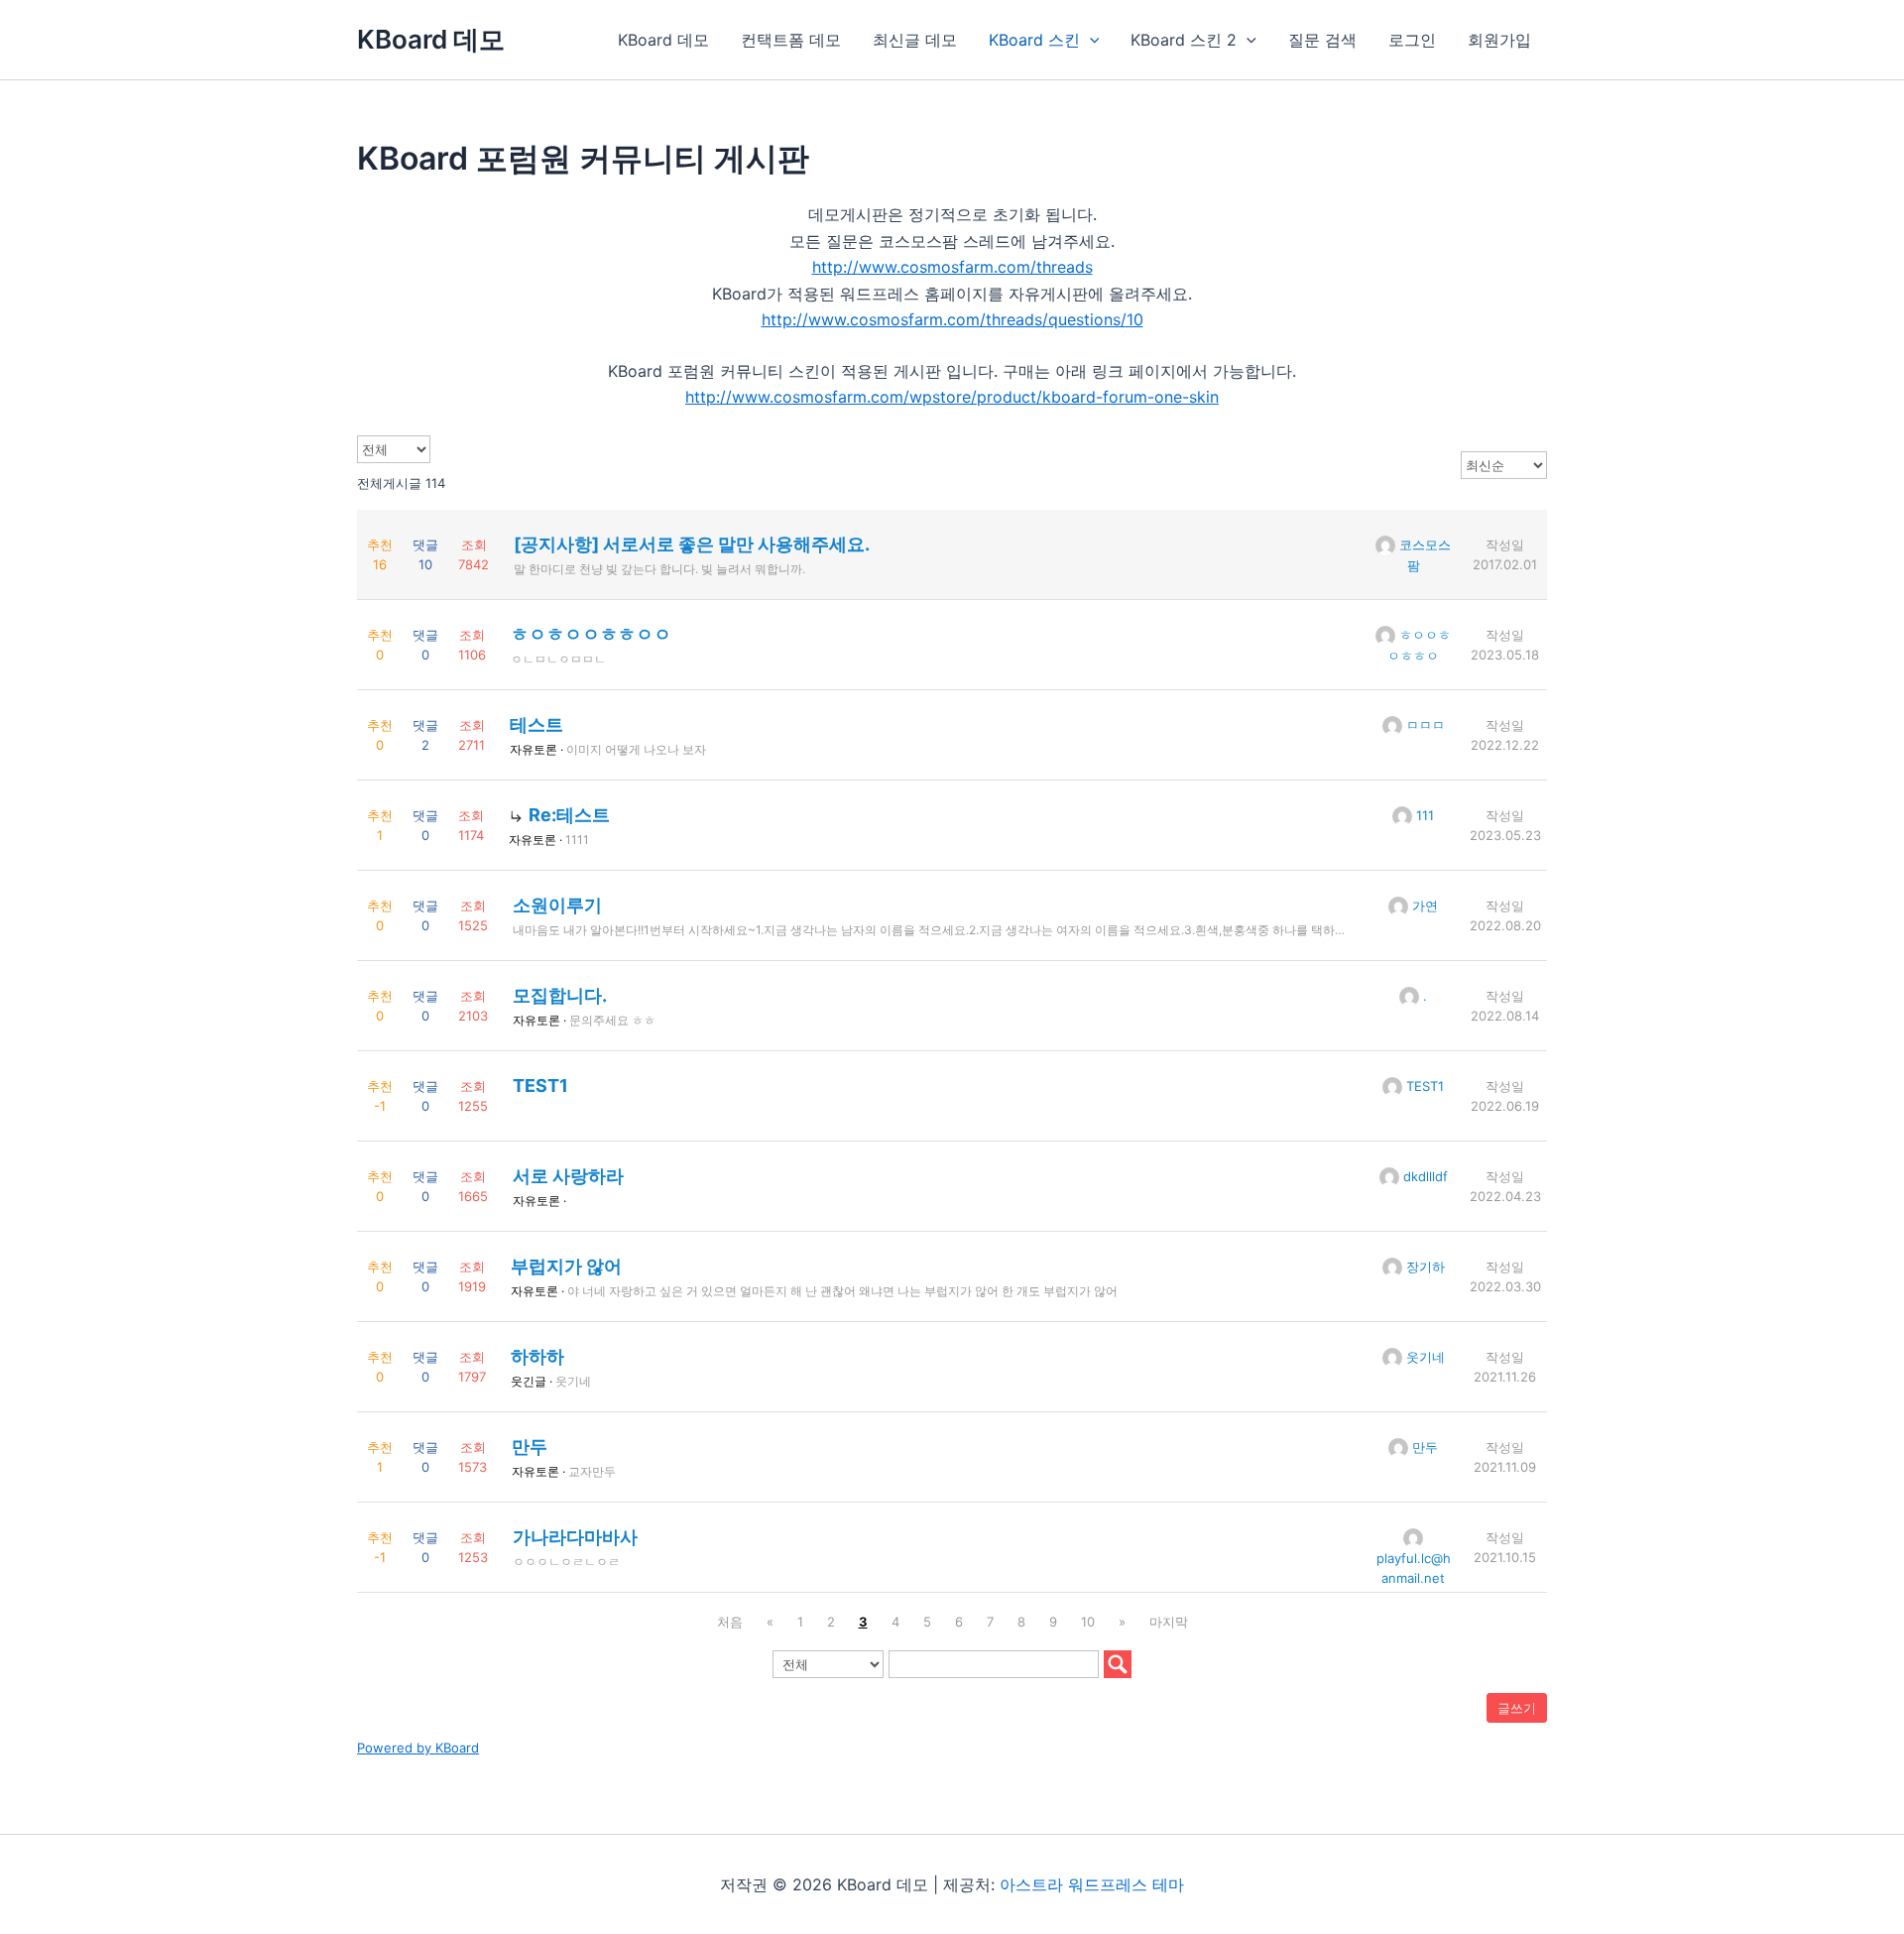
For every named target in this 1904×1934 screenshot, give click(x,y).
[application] (1090, 40)
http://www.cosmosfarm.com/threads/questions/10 (952, 319)
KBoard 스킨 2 (1184, 40)
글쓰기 (1517, 1708)
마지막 (1169, 1622)
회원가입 (1499, 40)
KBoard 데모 (431, 39)
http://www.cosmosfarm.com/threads (952, 267)
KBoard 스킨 (1034, 40)
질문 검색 (1322, 40)
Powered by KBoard (418, 1748)
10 (1088, 1622)
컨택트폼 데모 (791, 40)
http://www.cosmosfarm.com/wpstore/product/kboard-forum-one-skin (952, 397)
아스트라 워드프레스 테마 (1092, 1884)
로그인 (1412, 40)
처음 (730, 1622)
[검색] (1118, 1664)
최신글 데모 (915, 40)
